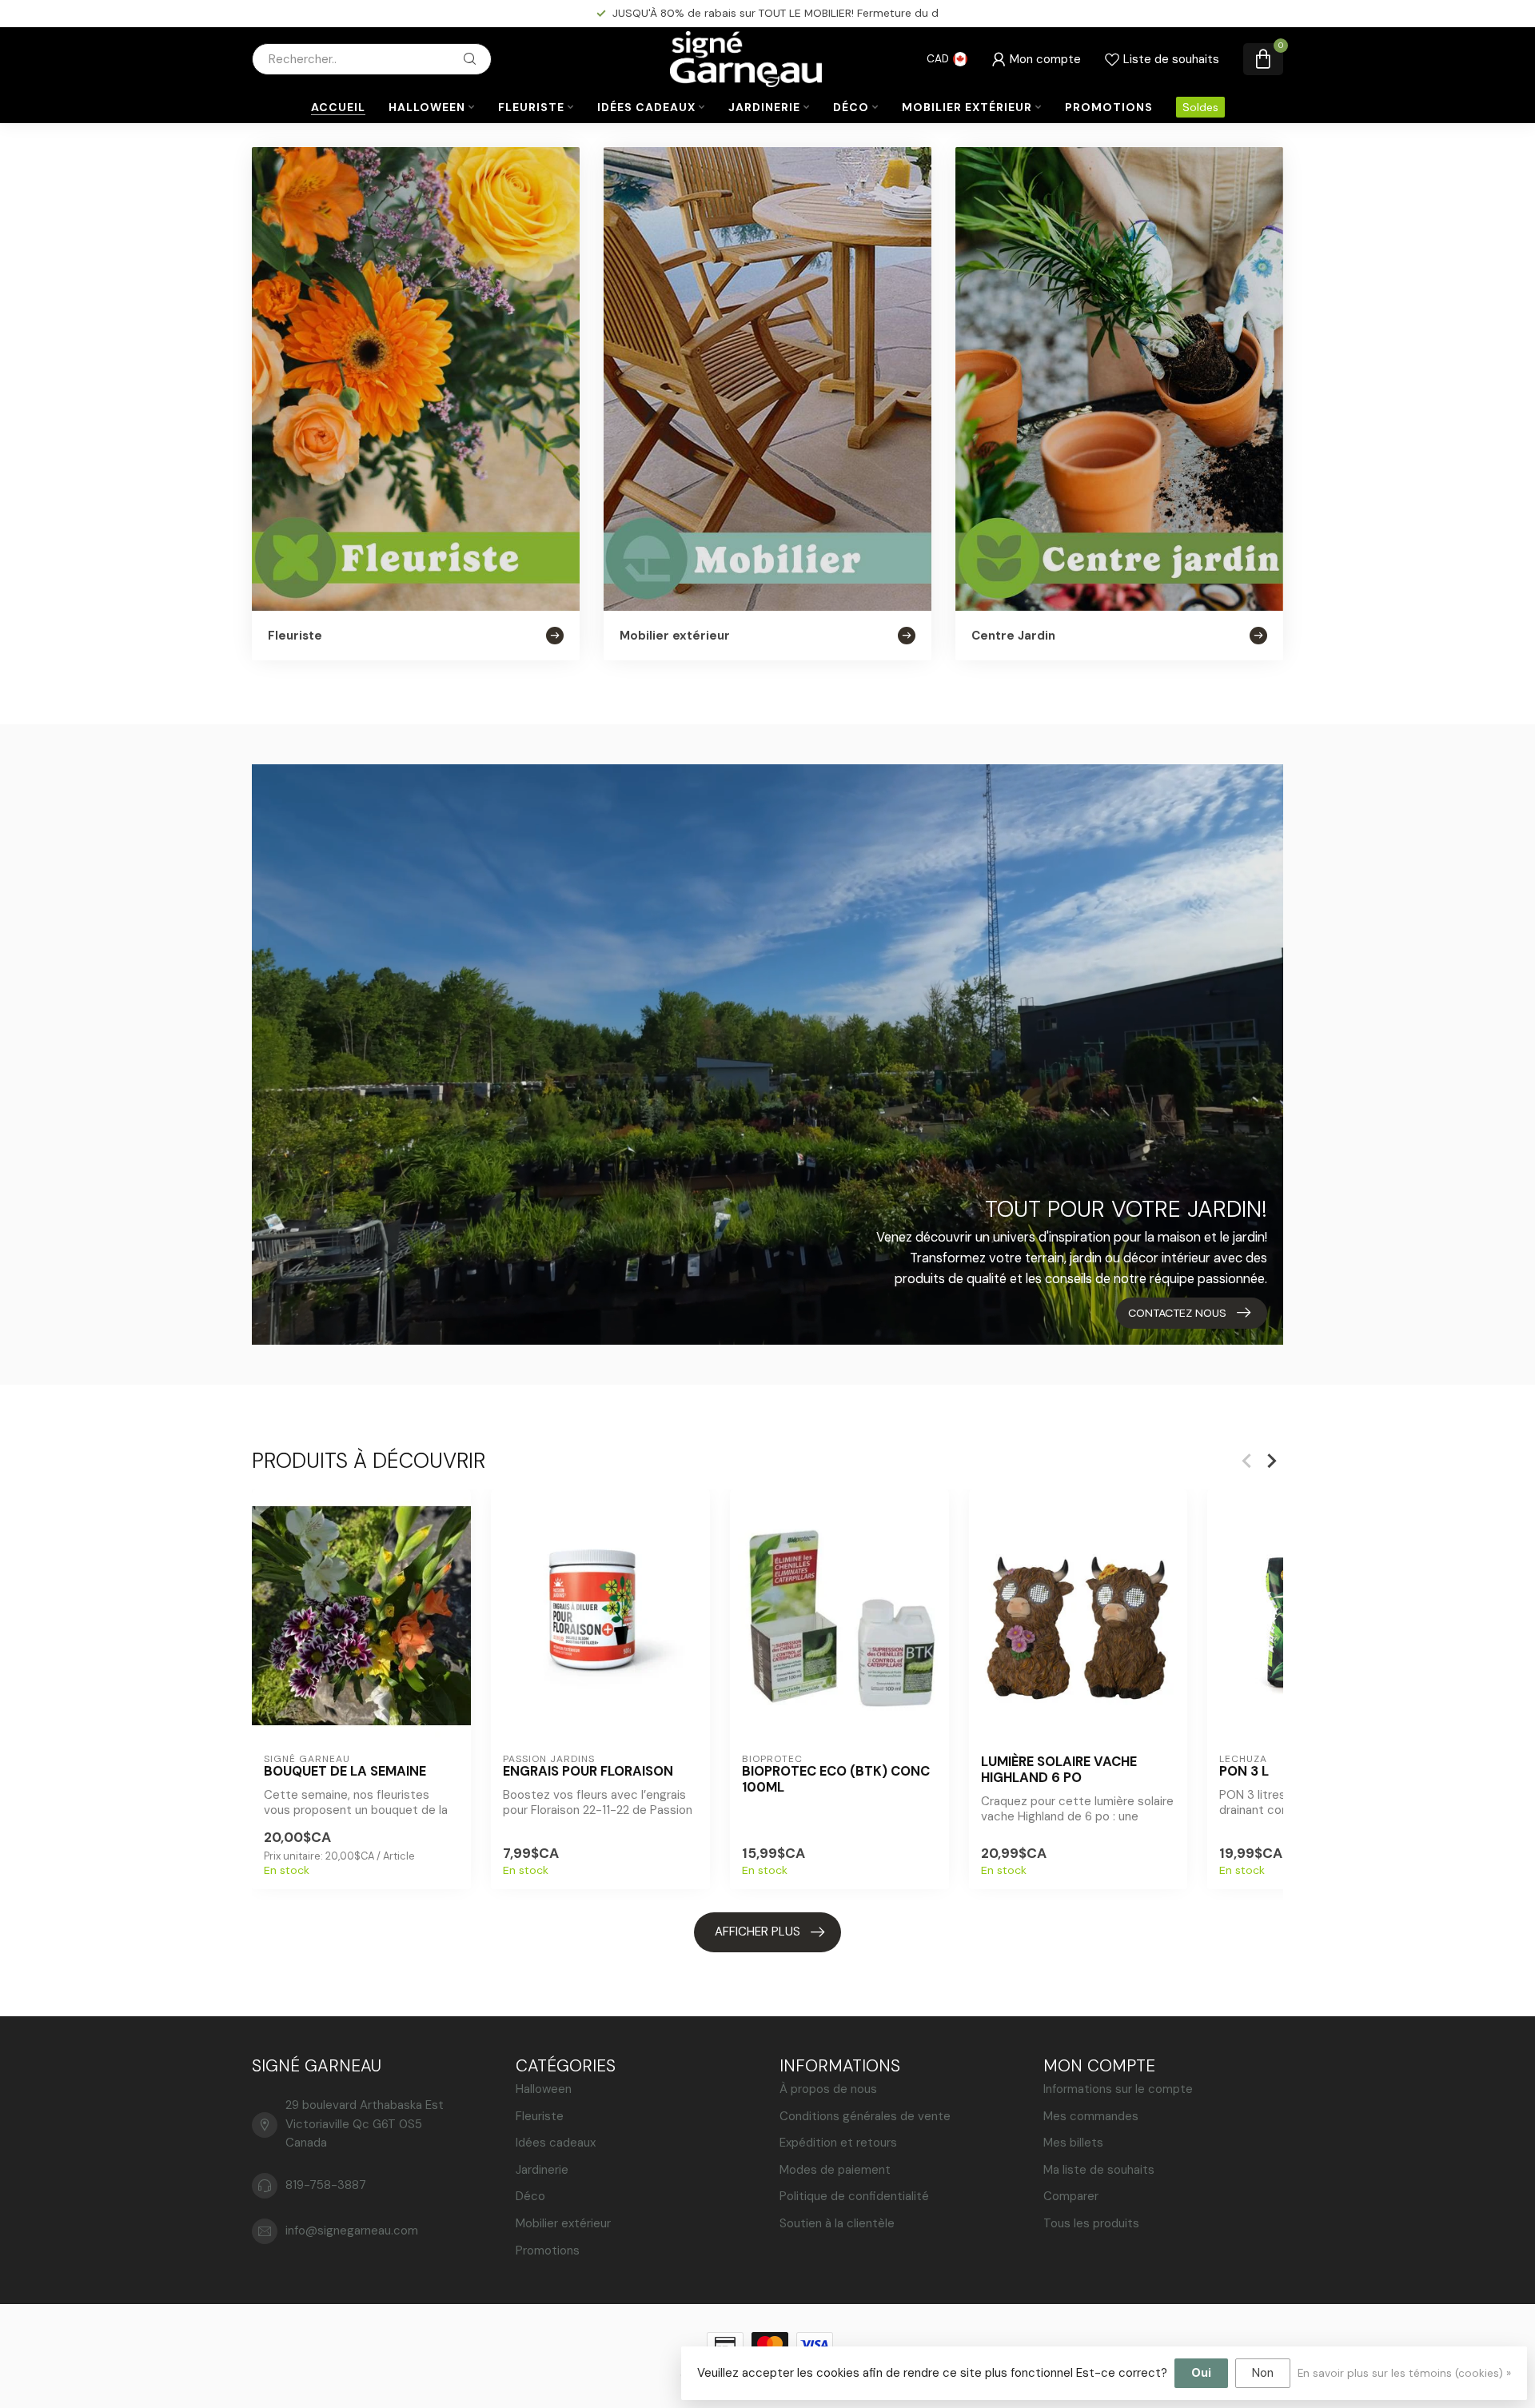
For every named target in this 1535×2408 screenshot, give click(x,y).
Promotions (1109, 107)
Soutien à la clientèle (837, 2223)
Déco (851, 107)
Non (1263, 2373)
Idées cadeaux (646, 107)
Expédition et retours (838, 2143)
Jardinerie (764, 107)
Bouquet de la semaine (345, 1772)
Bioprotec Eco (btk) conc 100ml (836, 1780)
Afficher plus (758, 1932)
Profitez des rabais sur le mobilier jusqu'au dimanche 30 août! (775, 13)
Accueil (338, 107)
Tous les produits (1091, 2223)
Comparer (1071, 2196)
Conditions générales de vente (865, 2116)
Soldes (1200, 107)
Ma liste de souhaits (1099, 2170)
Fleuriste (531, 107)
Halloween (427, 107)
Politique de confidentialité (854, 2196)
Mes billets (1073, 2143)
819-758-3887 (326, 2185)
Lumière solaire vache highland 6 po (1059, 1770)
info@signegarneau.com (352, 2231)
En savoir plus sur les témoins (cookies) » (1404, 2373)
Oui (1201, 2373)
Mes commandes (1091, 2116)
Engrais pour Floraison (588, 1772)
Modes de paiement (835, 2170)
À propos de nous (828, 2089)
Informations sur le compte (1118, 2089)
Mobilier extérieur (967, 107)
